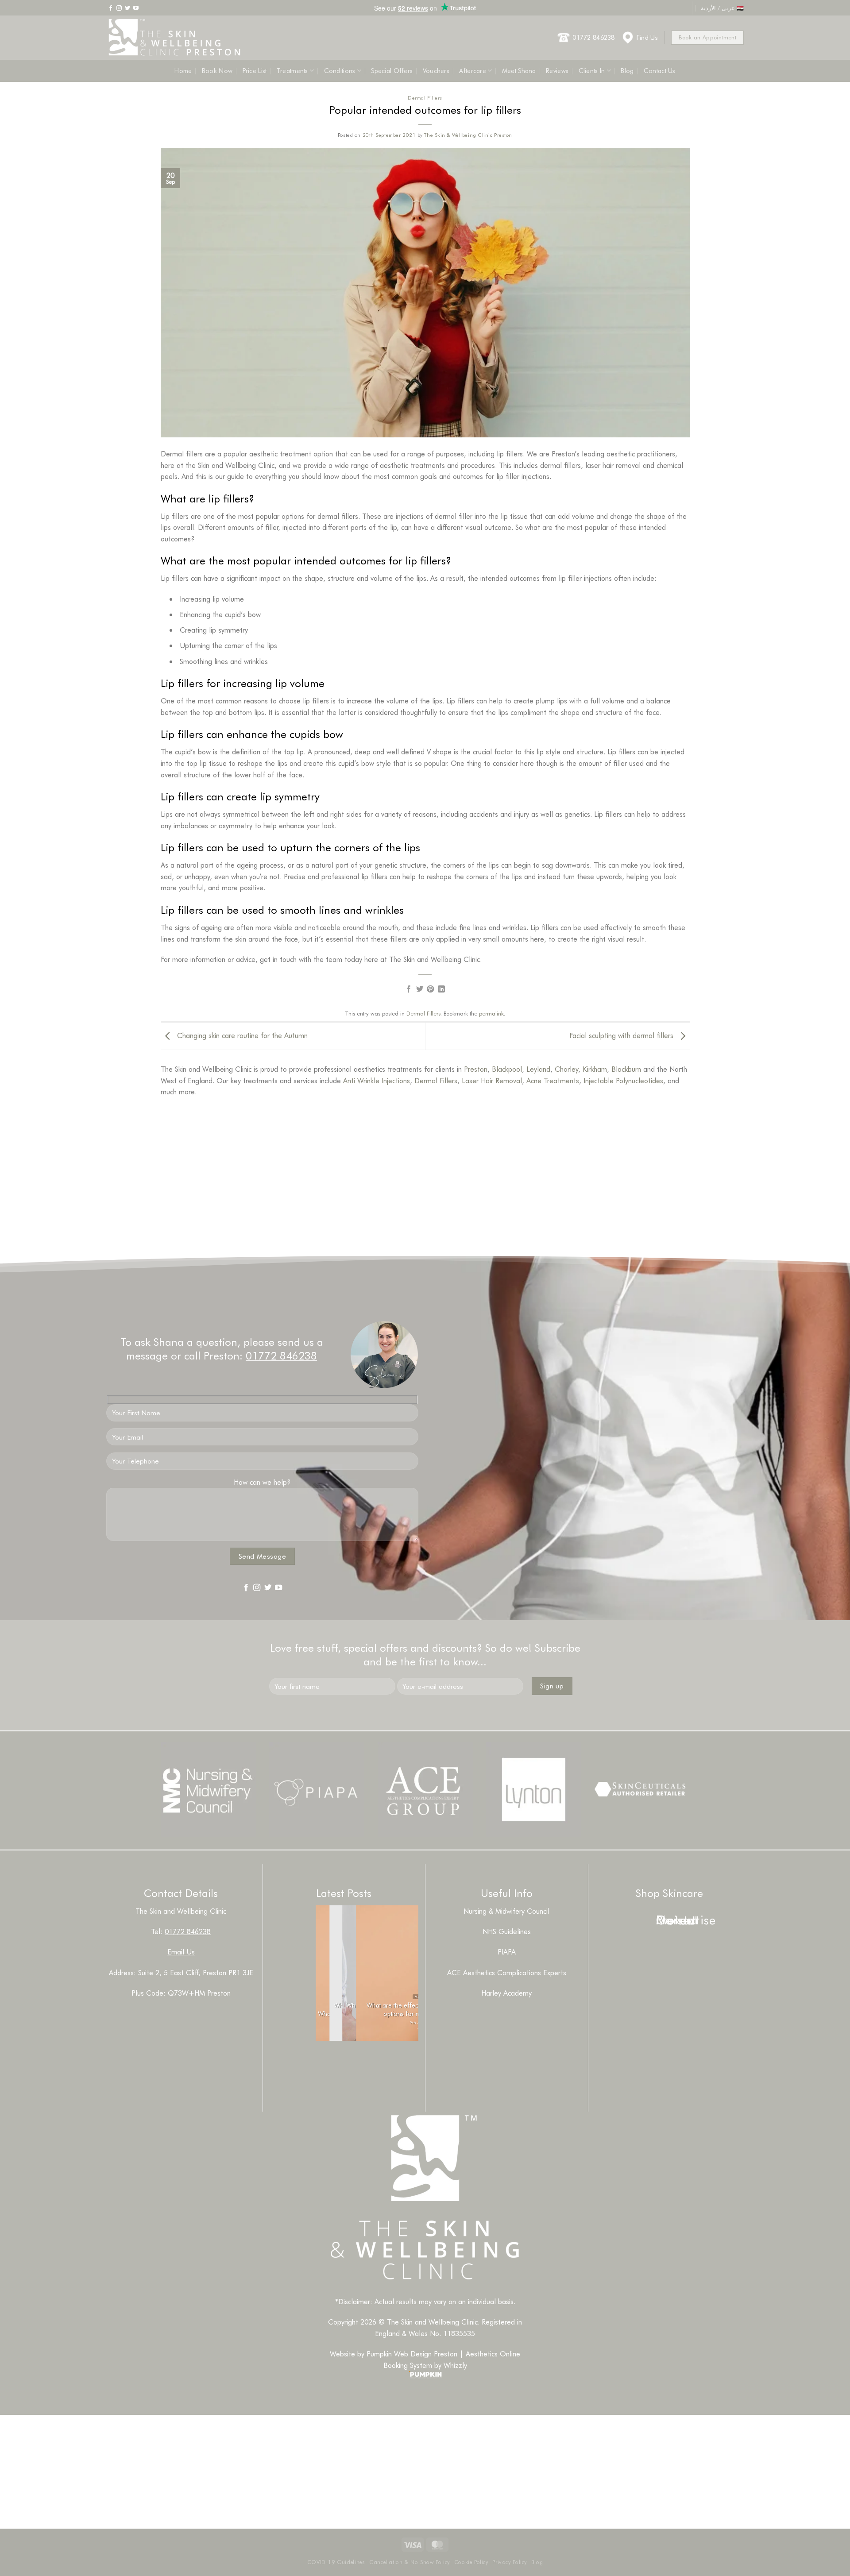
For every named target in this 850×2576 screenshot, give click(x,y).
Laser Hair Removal (492, 1080)
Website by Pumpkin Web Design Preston (394, 2354)
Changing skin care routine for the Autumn (241, 1035)
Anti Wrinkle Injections (377, 1080)
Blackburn (626, 1069)
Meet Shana (519, 71)
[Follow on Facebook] (111, 8)
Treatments (292, 71)
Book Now (217, 71)
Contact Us (660, 71)
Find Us (647, 37)
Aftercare (473, 71)
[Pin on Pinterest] (430, 989)
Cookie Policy (471, 2562)
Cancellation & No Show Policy (410, 2562)
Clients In (592, 71)
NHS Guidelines (507, 1931)
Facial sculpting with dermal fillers (622, 1035)
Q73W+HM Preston (199, 1993)
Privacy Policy (510, 2562)
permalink (491, 1013)
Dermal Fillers (425, 98)
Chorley (566, 1069)
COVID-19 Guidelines (336, 2562)
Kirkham (595, 1069)
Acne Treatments (553, 1080)
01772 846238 (593, 37)
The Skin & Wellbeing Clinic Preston (468, 135)
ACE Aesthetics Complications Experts (507, 1972)
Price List (255, 71)
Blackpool (507, 1069)
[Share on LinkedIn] (441, 989)
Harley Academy (506, 1993)
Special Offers (392, 71)
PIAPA (507, 1952)
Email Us (181, 1952)
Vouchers (436, 71)
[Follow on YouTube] (136, 8)
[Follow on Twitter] (127, 8)
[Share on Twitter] (420, 989)
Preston (476, 1069)
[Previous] (328, 2063)
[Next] (353, 2063)
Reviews (557, 71)
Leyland (538, 1069)
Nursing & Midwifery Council (506, 1911)
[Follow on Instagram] (119, 8)
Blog (627, 71)
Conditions (340, 71)
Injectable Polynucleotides (623, 1080)
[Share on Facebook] (409, 989)
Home (183, 71)
